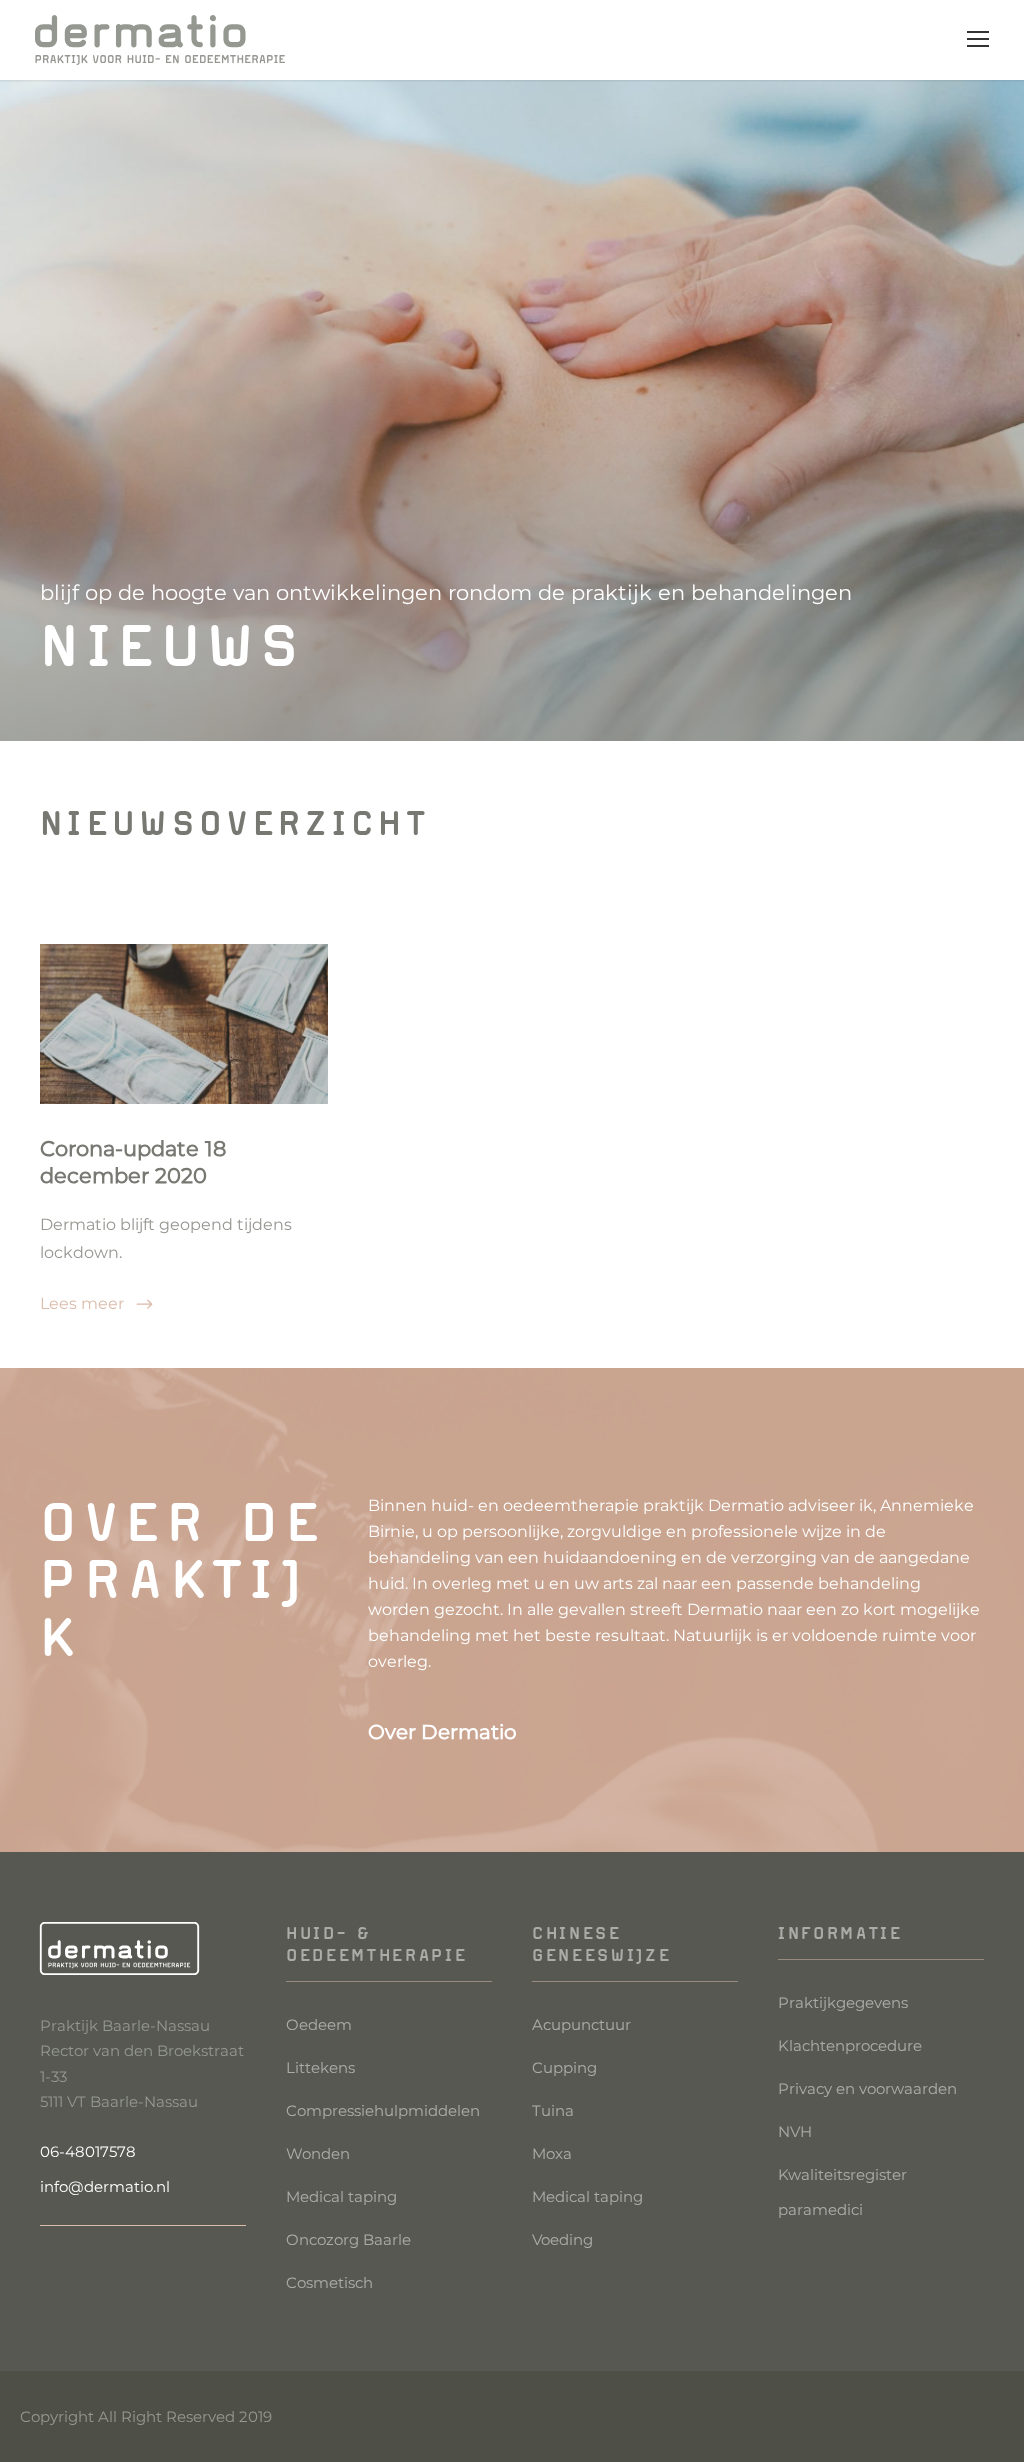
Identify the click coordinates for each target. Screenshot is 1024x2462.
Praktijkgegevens (843, 2002)
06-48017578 (88, 2151)
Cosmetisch (329, 2282)
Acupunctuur (581, 2024)
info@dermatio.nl (105, 2186)
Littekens (320, 2067)
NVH (795, 2131)
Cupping (564, 2067)
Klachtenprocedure (850, 2045)
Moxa (552, 2153)
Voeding (562, 2239)
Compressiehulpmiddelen (383, 2110)
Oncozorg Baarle (348, 2239)
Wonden (318, 2153)
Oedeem (319, 2024)
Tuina (553, 2110)
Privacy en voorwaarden (867, 2088)
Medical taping (341, 2196)
